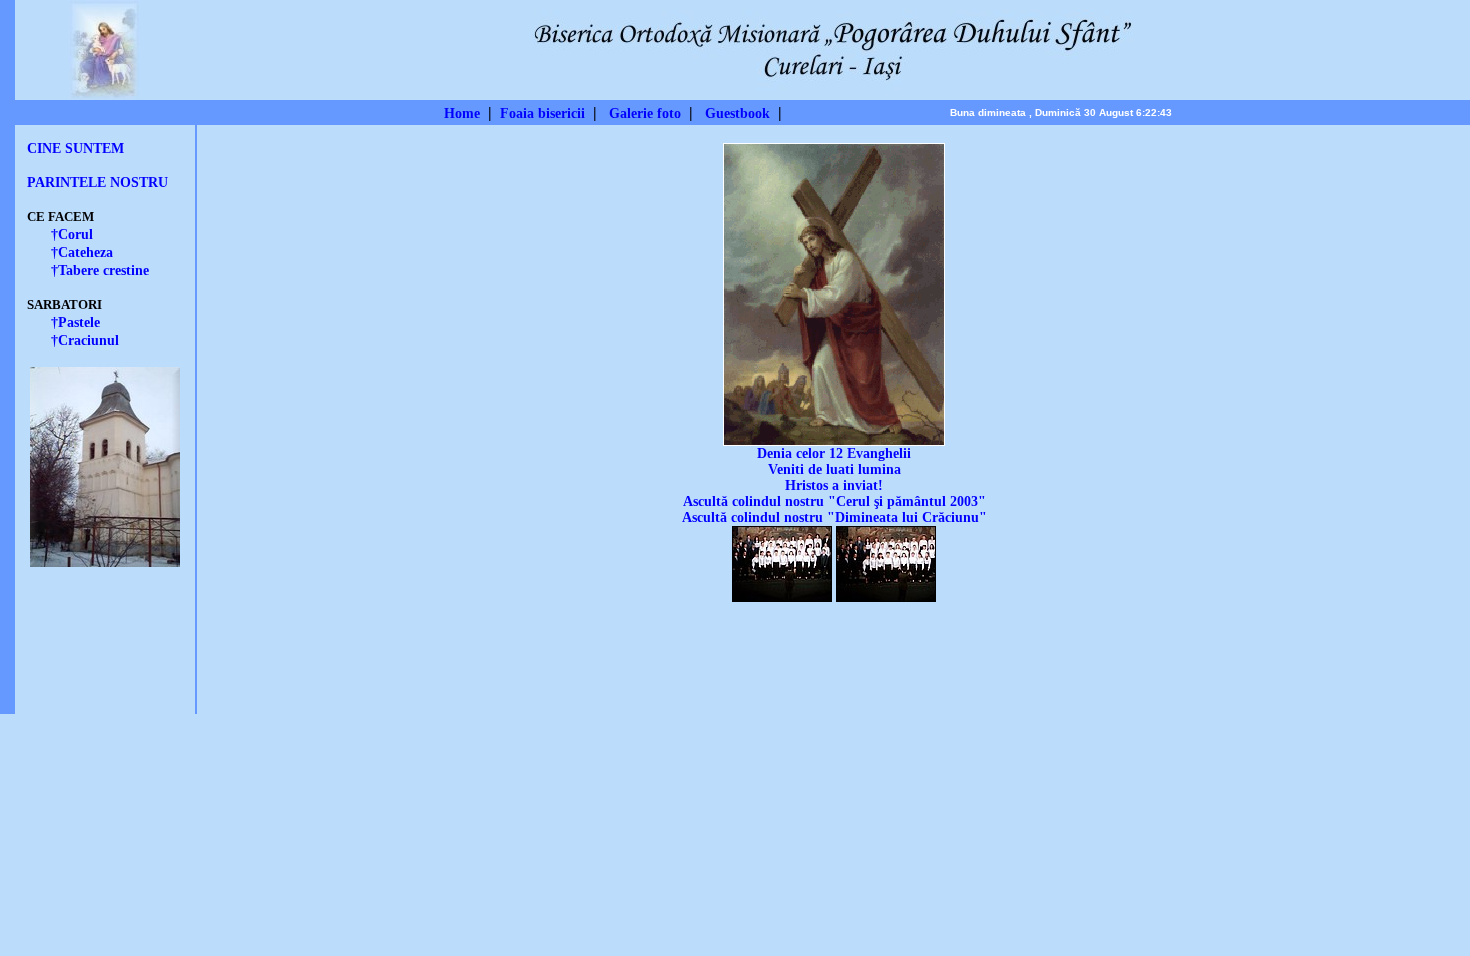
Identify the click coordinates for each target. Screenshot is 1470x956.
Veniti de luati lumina (834, 469)
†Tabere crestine (100, 270)
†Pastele (75, 322)
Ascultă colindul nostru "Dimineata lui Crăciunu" (834, 517)
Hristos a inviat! (834, 485)
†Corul (72, 234)
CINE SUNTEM (75, 148)
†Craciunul (85, 340)
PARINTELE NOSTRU (97, 182)
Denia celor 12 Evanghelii (834, 453)
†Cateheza (82, 252)
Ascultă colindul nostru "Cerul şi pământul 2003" (834, 501)
